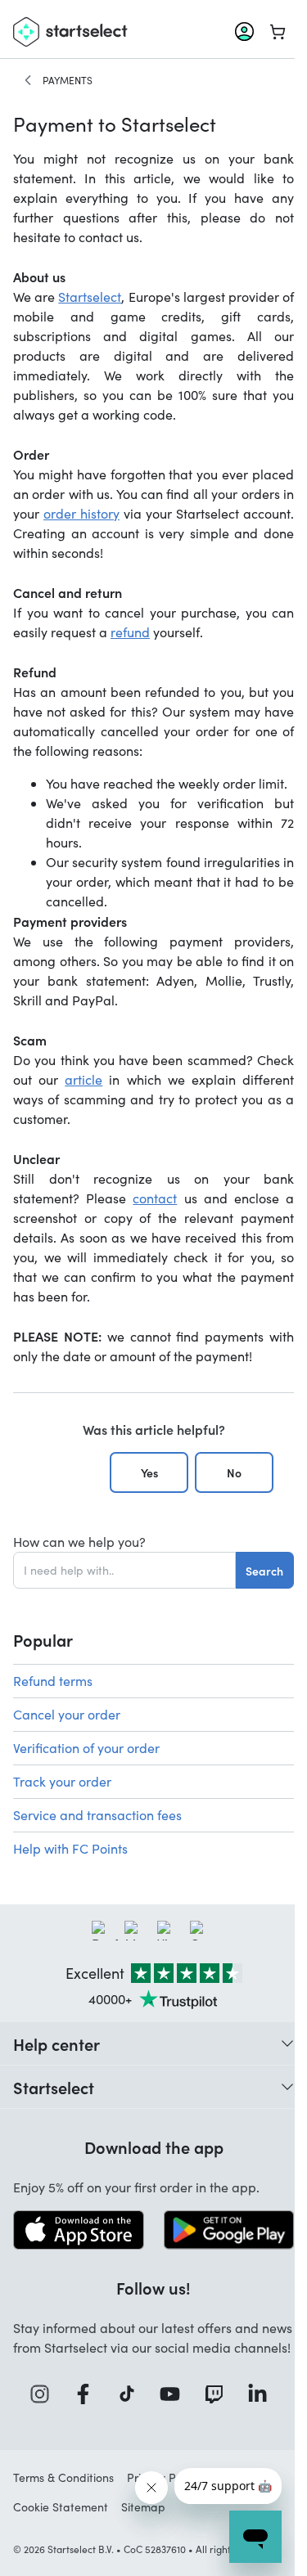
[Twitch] (219, 2394)
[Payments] (28, 80)
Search (264, 1571)
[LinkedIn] (263, 2394)
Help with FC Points (70, 1848)
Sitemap (143, 2507)
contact (155, 1198)
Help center (56, 2043)
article (84, 1079)
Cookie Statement (61, 2507)
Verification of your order (86, 1748)
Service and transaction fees (97, 1815)
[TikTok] (132, 2394)
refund (130, 632)
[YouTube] (175, 2394)
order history (81, 513)
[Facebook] (88, 2394)
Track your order (62, 1781)
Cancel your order (67, 1714)
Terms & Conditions (63, 2477)
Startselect (90, 297)
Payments (68, 80)
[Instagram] (45, 2394)
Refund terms (53, 1681)
